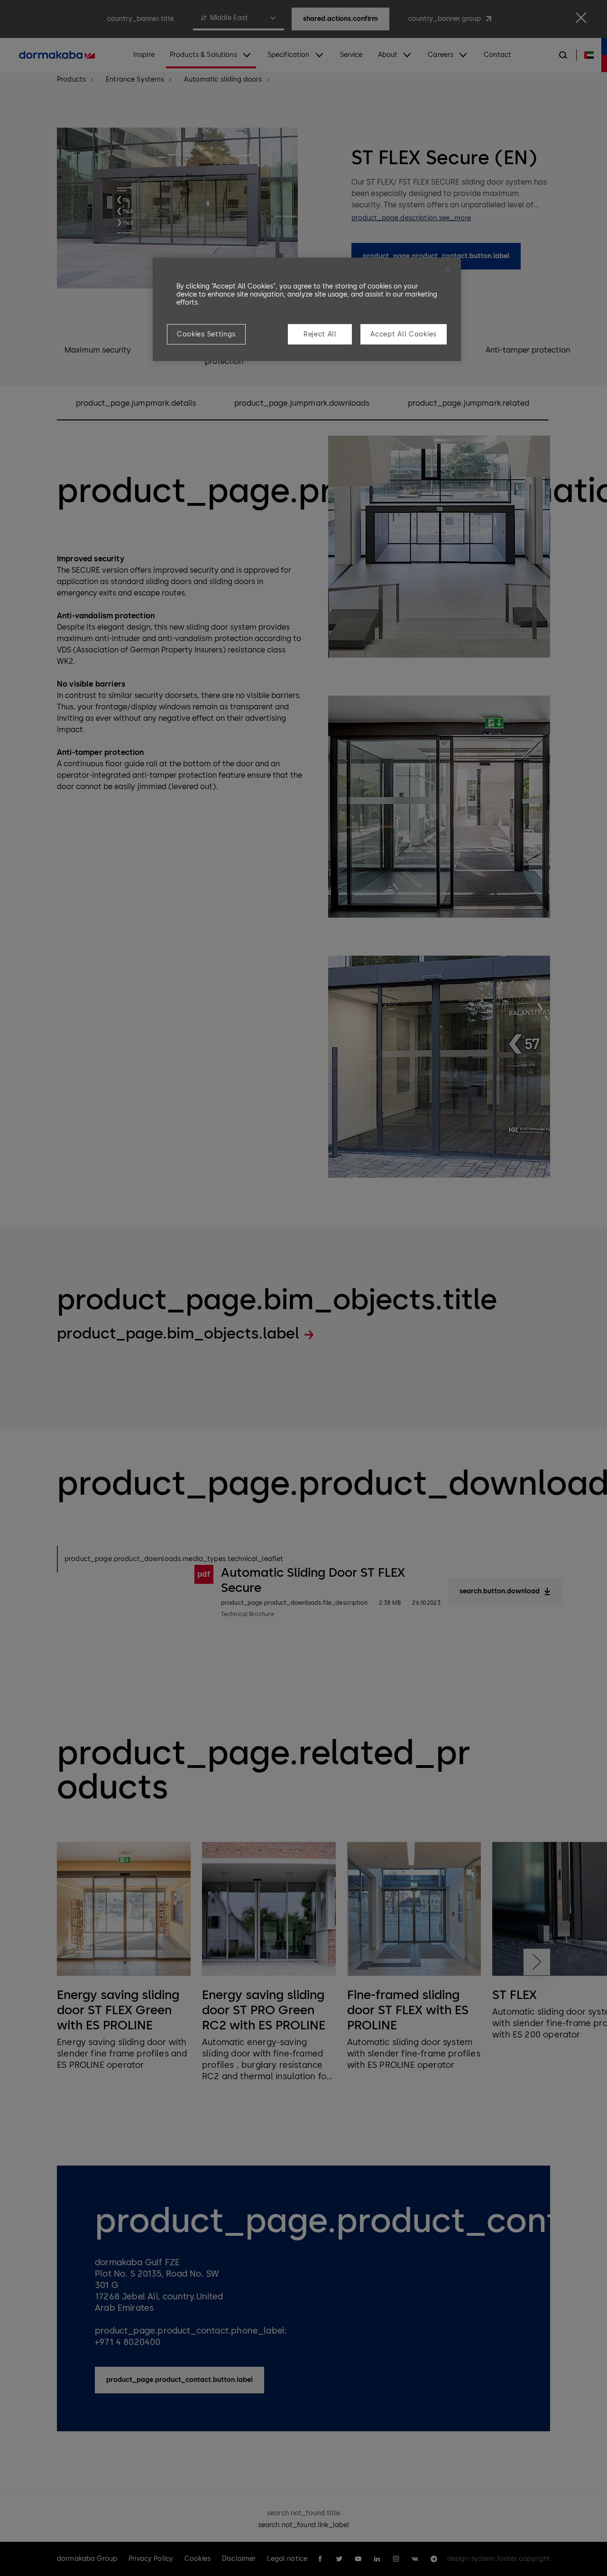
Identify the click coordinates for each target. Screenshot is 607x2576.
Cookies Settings (206, 334)
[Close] (448, 269)
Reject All (320, 334)
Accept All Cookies (404, 334)
